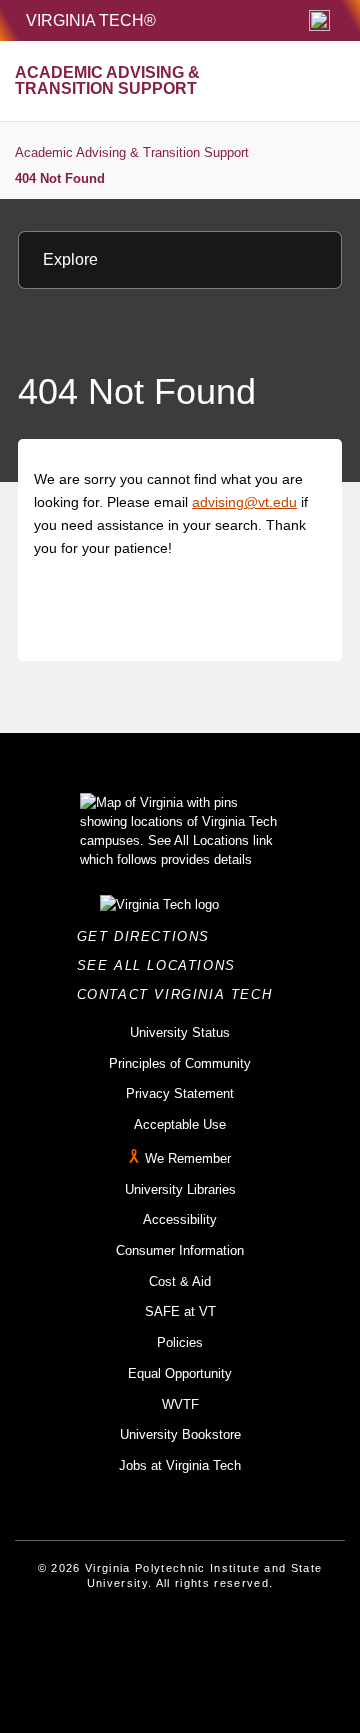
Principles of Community (180, 1063)
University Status (180, 1032)
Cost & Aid (180, 1281)
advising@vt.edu (244, 502)
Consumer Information (180, 1250)
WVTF (180, 1404)
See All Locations (162, 965)
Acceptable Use (180, 1124)
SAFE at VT (180, 1311)
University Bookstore (180, 1434)
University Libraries (180, 1189)
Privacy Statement (180, 1093)
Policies (180, 1342)
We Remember (188, 1158)
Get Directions (149, 936)
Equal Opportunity (180, 1373)
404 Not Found (60, 178)
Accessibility (180, 1219)
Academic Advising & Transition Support (132, 152)
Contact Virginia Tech (180, 994)
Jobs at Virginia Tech (180, 1465)
